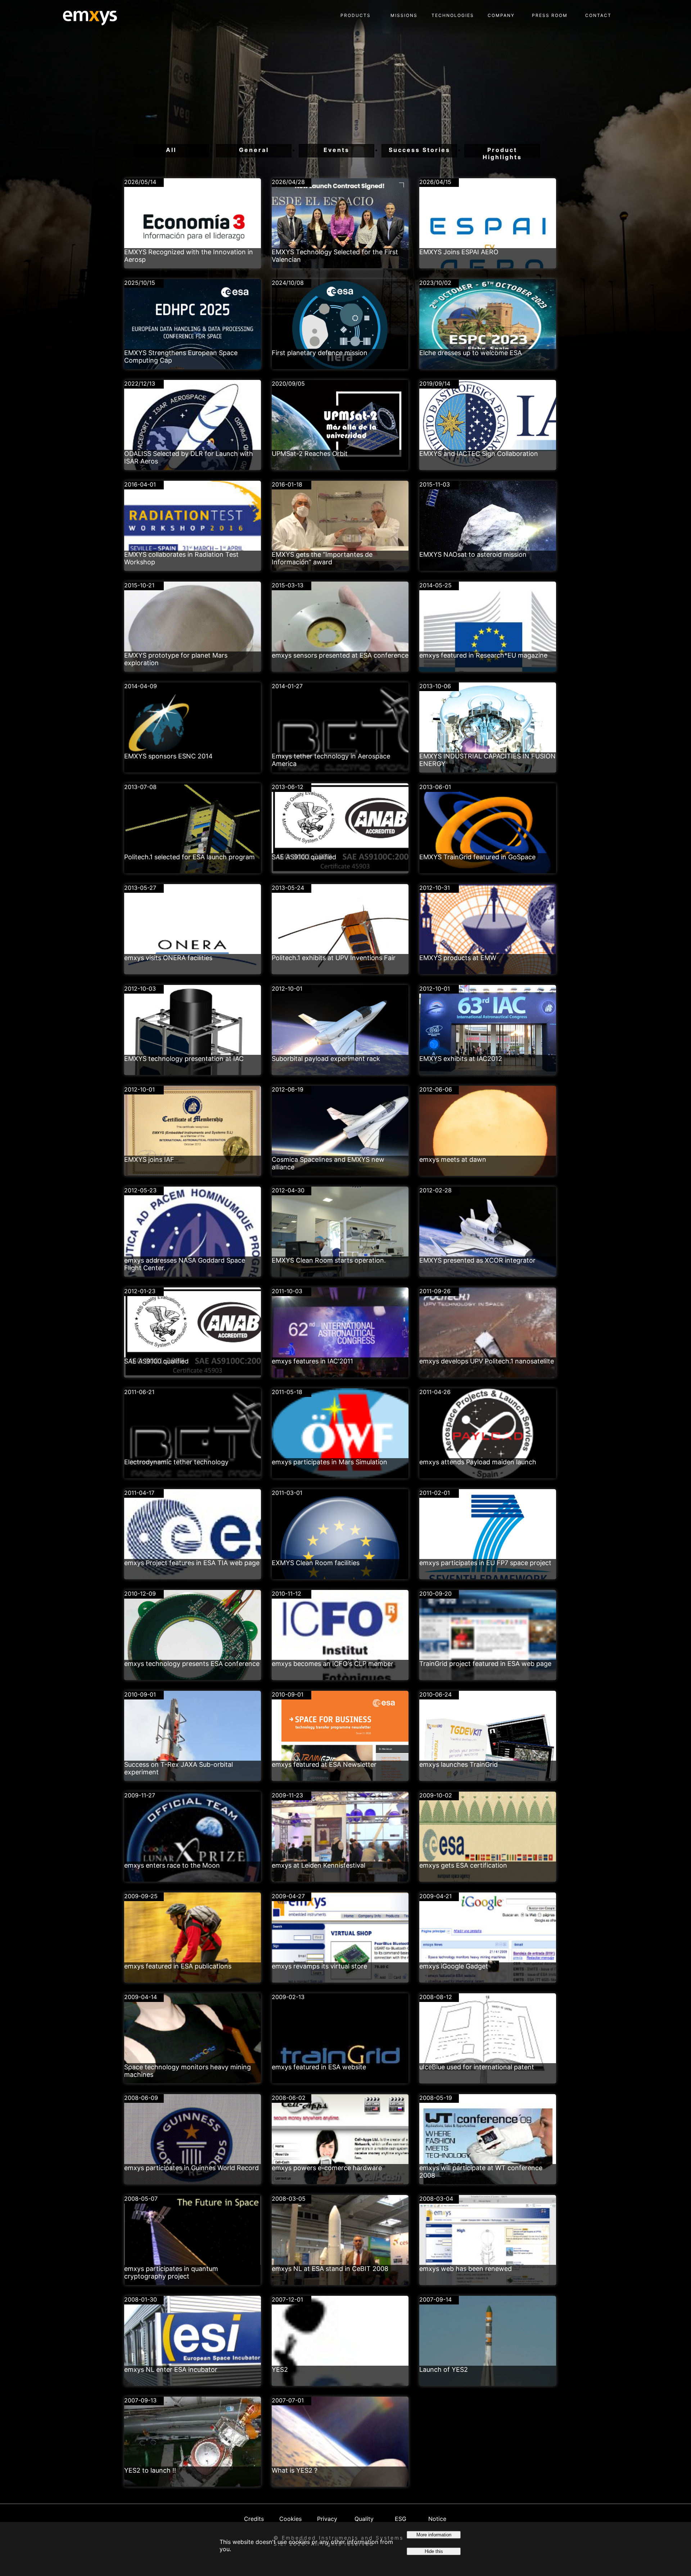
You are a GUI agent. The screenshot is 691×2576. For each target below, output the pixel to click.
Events (337, 150)
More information (434, 2535)
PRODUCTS (356, 15)
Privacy (327, 2519)
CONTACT (598, 15)
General (254, 150)
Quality (364, 2519)
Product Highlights (502, 152)
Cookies (290, 2519)
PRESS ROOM (550, 15)
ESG (401, 2519)
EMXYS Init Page (85, 14)
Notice (437, 2519)
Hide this (434, 2551)
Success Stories (419, 150)
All (171, 150)
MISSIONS (404, 15)
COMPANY (501, 15)
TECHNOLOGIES (453, 15)
